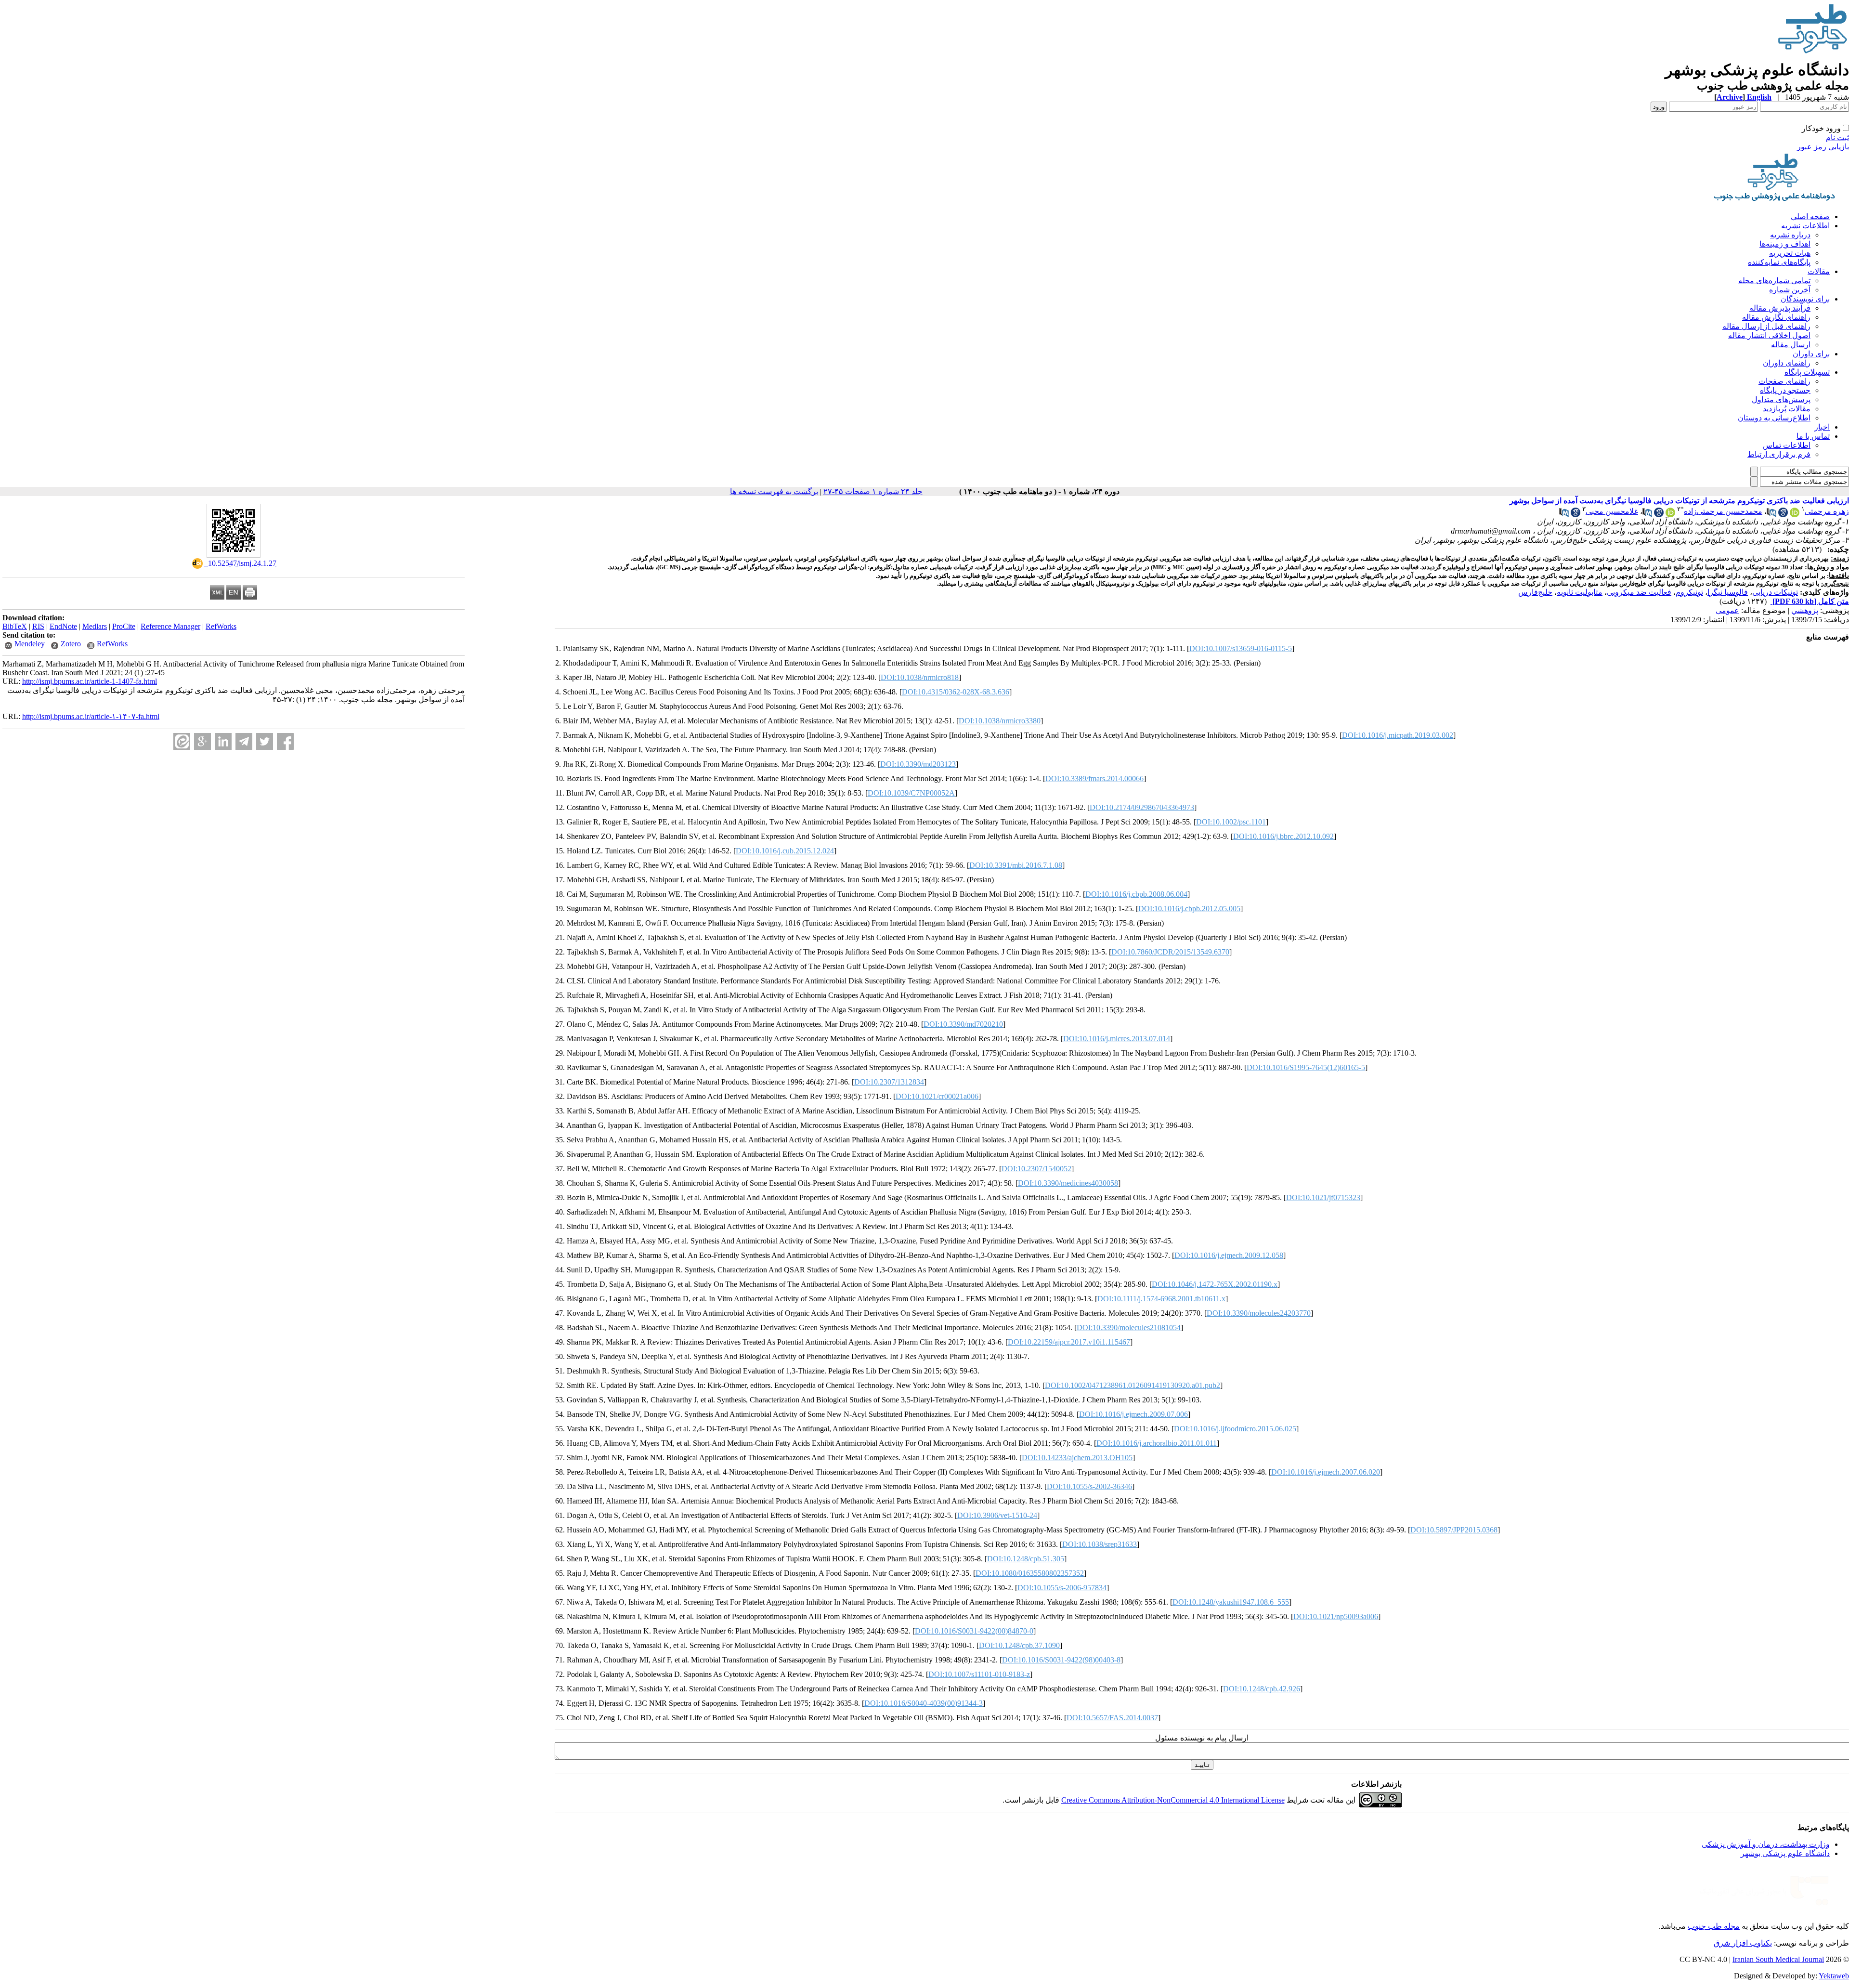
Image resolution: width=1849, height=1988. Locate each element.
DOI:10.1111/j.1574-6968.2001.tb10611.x (1161, 1299)
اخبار (1822, 427)
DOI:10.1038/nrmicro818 (920, 677)
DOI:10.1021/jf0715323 (1323, 1197)
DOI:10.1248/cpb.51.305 (1026, 1559)
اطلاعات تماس (1787, 445)
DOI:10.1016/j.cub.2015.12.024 (785, 851)
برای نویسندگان (1805, 299)
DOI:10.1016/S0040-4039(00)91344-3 (924, 1703)
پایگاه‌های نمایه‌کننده (1779, 262)
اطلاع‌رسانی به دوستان (1774, 418)
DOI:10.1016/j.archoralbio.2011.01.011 (1157, 1443)
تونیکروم (1689, 592)
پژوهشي (1805, 610)
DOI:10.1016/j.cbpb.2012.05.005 (1189, 909)
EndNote (63, 626)
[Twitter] (265, 741)
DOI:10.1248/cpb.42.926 (1262, 1689)
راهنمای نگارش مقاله (1776, 317)
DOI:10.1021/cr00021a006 (937, 1096)
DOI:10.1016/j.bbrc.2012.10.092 (1283, 836)
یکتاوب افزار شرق (1743, 1943)
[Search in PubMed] (1771, 515)
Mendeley (30, 644)
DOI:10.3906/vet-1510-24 (997, 1515)
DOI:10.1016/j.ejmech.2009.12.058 (1229, 1255)
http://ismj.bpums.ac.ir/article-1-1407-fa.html (90, 681)
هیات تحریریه (1790, 253)
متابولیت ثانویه (1580, 592)
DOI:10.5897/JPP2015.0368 (1454, 1530)
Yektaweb (1834, 1976)
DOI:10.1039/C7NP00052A (911, 793)
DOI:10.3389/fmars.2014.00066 (1094, 778)
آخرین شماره (1790, 290)
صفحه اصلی (1810, 216)
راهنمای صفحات (1784, 381)
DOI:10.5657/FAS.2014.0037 (1112, 1718)
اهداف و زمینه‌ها (1785, 244)
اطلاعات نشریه (1805, 226)
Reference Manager (170, 626)
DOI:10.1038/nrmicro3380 (1000, 721)
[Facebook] (285, 741)
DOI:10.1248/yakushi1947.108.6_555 (1231, 1602)
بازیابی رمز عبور (1823, 147)
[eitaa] (182, 741)
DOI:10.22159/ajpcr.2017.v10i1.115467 (1069, 1342)
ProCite (124, 626)
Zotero (71, 644)
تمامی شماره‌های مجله (1774, 281)
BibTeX (15, 626)
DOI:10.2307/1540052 (1036, 1169)
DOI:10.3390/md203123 (918, 764)
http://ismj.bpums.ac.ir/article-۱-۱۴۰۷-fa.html (91, 716)
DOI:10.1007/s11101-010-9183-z (979, 1674)
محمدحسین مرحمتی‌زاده (1723, 511)
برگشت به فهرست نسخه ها (774, 491)
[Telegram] (244, 741)
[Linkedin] (223, 741)
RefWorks (221, 626)
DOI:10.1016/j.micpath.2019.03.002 (1398, 735)
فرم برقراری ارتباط (1779, 454)
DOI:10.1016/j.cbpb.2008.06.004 (1136, 894)
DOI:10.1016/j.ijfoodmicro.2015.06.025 (1235, 1429)
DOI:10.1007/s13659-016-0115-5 (1241, 648)
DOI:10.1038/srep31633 (1100, 1544)
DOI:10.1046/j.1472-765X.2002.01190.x (1215, 1284)
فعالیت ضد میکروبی (1639, 592)
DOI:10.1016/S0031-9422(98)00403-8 (1061, 1660)
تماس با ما (1813, 436)
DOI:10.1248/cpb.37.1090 (1019, 1645)
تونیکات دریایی (1775, 592)
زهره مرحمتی (1827, 511)
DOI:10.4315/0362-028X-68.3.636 (956, 692)
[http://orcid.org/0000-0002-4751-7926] (1670, 515)
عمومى (1727, 610)
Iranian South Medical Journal (1778, 1959)
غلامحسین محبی (1612, 511)
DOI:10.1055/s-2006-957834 (1062, 1588)
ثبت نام (1837, 137)
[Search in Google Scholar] (1783, 515)
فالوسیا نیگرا (1728, 592)
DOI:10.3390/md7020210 (963, 1024)
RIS (38, 626)
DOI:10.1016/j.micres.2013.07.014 (1117, 1039)
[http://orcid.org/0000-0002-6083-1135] (1795, 515)
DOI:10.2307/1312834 (889, 1082)
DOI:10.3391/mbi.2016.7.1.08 (1016, 865)
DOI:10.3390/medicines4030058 (1068, 1183)
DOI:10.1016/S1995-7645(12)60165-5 (1306, 1067)
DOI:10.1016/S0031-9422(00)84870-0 (974, 1631)
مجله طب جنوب (1714, 1926)
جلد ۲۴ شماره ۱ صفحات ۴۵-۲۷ (873, 491)
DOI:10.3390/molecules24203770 (1259, 1313)
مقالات (1819, 271)
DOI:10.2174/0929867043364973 (1142, 807)
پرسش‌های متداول (1781, 399)
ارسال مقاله (1791, 345)
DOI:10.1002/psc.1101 (1231, 822)
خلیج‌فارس (1535, 592)
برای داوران (1811, 354)
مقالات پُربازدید (1787, 409)
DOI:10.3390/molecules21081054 (1129, 1328)
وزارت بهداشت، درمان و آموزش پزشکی (1766, 1844)
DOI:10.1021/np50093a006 (1336, 1616)
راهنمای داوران (1787, 363)
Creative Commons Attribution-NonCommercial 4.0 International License (1173, 1800)
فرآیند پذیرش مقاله (1780, 308)
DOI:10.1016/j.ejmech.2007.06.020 (1326, 1472)
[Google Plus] (202, 741)
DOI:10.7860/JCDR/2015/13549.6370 (1170, 952)
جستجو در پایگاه (1785, 390)
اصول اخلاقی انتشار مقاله (1769, 335)
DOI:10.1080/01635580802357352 (1030, 1573)
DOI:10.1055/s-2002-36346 (1089, 1486)
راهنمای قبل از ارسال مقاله (1766, 326)
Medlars (95, 626)
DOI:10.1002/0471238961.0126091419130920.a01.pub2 (1133, 1385)
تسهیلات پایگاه (1807, 372)
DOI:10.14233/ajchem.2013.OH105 (1077, 1458)
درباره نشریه (1790, 235)
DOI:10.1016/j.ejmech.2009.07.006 (1133, 1414)
